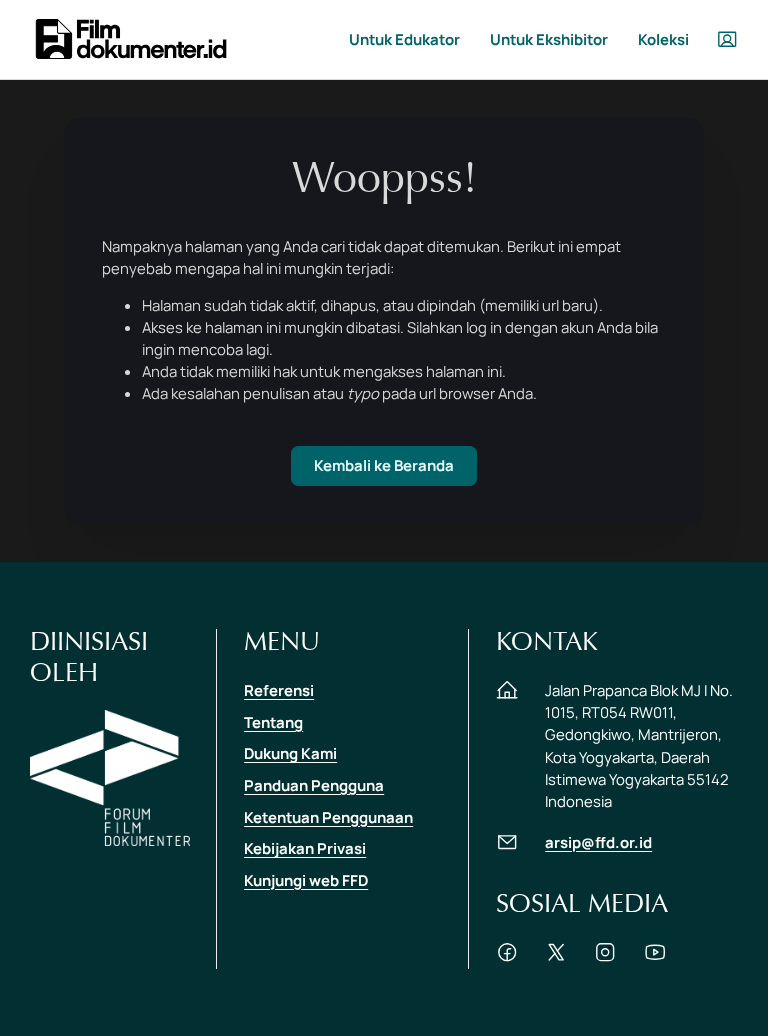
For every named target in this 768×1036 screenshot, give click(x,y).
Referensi (279, 690)
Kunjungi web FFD (306, 880)
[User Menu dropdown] (727, 39)
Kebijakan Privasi (305, 848)
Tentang (273, 722)
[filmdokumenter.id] (130, 37)
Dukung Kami (290, 753)
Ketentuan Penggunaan (328, 817)
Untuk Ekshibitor (549, 39)
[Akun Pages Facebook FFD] (507, 958)
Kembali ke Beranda (384, 465)
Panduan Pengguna (314, 785)
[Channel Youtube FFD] (655, 958)
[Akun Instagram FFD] (605, 958)
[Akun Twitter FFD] (556, 958)
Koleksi (663, 39)
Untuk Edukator (404, 39)
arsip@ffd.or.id (598, 842)
